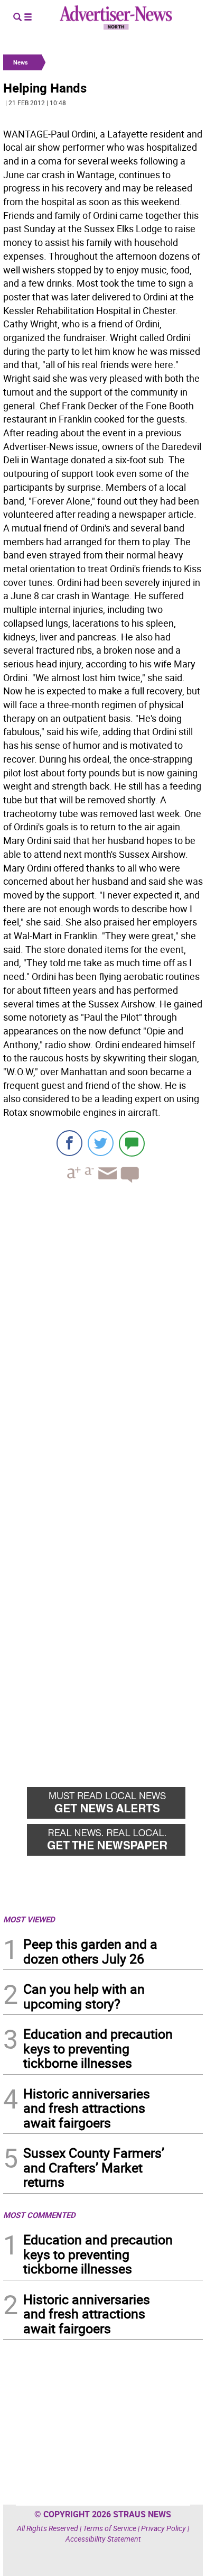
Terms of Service (110, 2528)
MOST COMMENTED (39, 2215)
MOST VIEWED (29, 1919)
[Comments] (132, 1143)
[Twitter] (101, 1143)
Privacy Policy (163, 2528)
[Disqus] (103, 1336)
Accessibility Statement (103, 2539)
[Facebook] (69, 1143)
